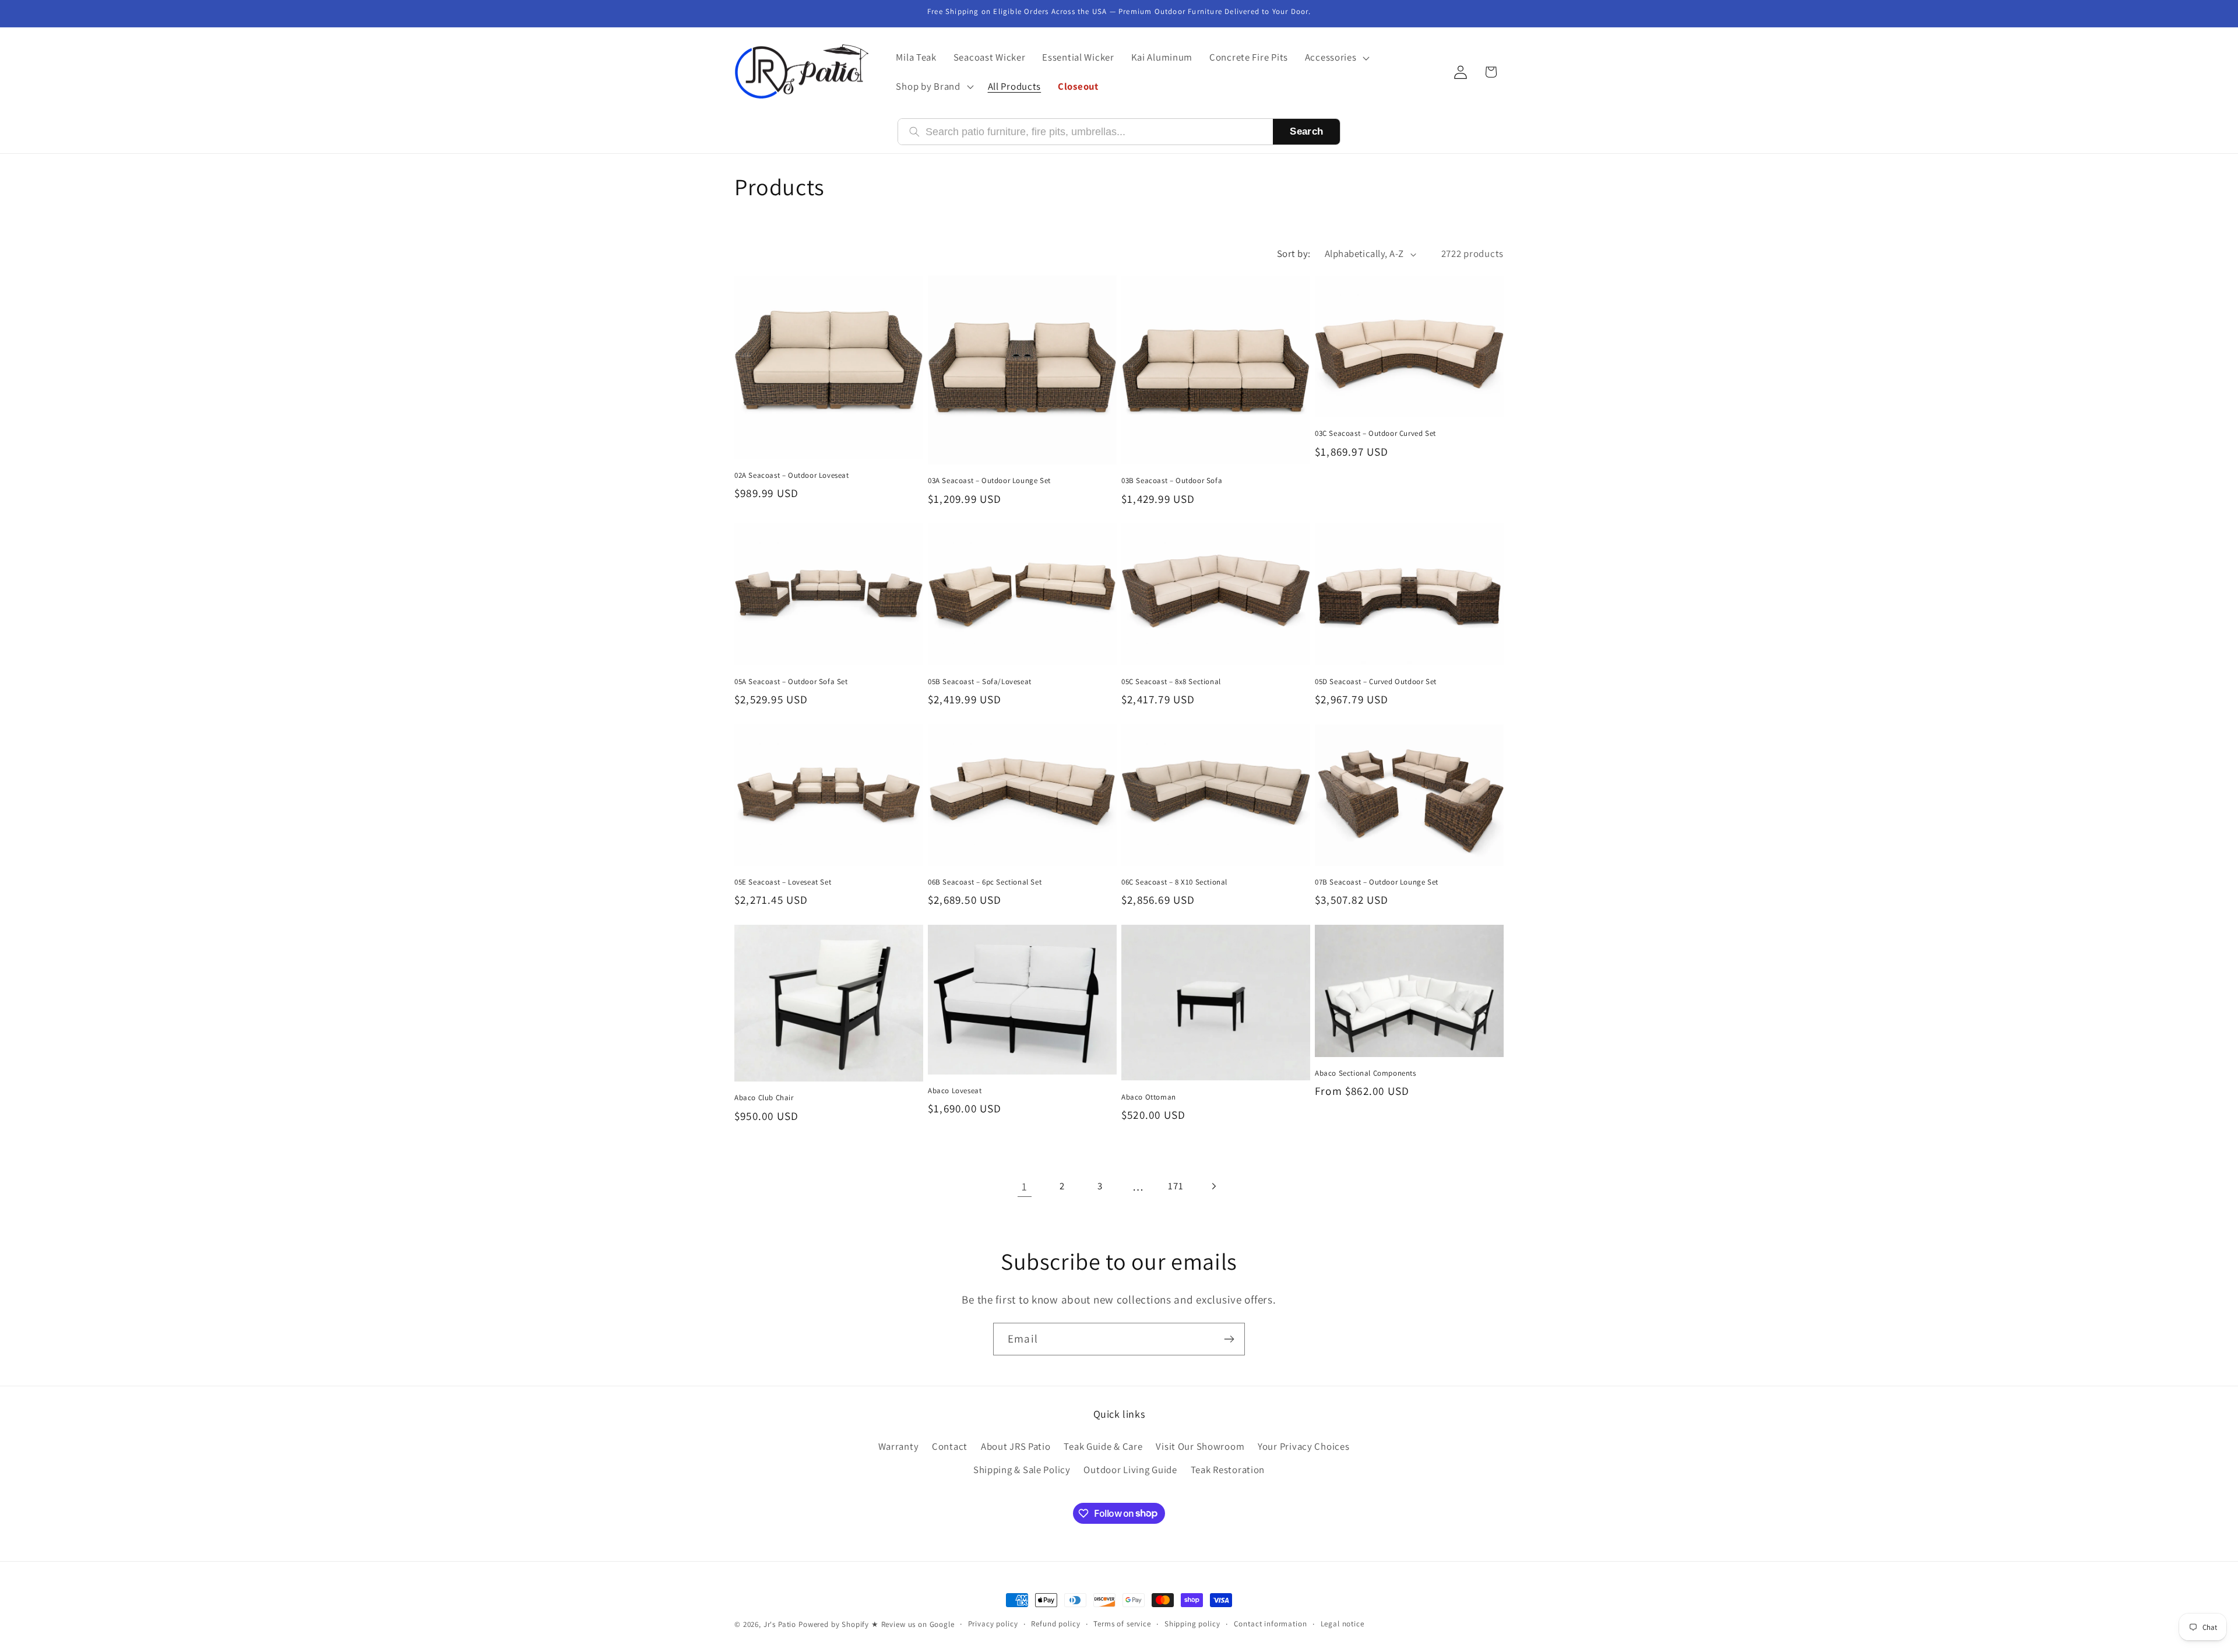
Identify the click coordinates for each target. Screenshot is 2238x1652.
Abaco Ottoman (1149, 1097)
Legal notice (1343, 1624)
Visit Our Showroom (1200, 1446)
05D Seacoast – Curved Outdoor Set (1376, 682)
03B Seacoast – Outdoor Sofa (1172, 481)
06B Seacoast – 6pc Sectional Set (985, 882)
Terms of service (1122, 1624)
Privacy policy (993, 1624)
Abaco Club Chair (764, 1098)
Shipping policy (1192, 1624)
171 (1176, 1186)
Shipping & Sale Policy (1022, 1470)
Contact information (1271, 1624)
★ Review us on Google (913, 1624)
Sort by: (1294, 253)
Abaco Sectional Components (1366, 1073)
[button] (1336, 58)
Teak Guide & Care (1103, 1446)
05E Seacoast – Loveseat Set (783, 882)
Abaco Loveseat (955, 1091)
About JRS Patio (1016, 1446)
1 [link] (1025, 1186)
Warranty (899, 1446)
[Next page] (1214, 1186)
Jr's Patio (780, 1624)
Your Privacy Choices (1303, 1446)
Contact (950, 1446)
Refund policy (1055, 1624)
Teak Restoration (1228, 1470)
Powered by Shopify (834, 1624)
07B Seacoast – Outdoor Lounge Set (1377, 882)
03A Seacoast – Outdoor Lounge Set (989, 481)
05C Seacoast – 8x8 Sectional (1171, 682)
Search (1306, 131)
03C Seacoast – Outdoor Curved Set (1375, 434)
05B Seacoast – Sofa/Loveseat (980, 682)
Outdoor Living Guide (1130, 1470)
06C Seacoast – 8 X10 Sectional (1174, 882)
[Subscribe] (1229, 1339)
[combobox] (1094, 132)
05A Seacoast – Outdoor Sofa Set (791, 682)
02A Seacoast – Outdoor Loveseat (792, 475)
